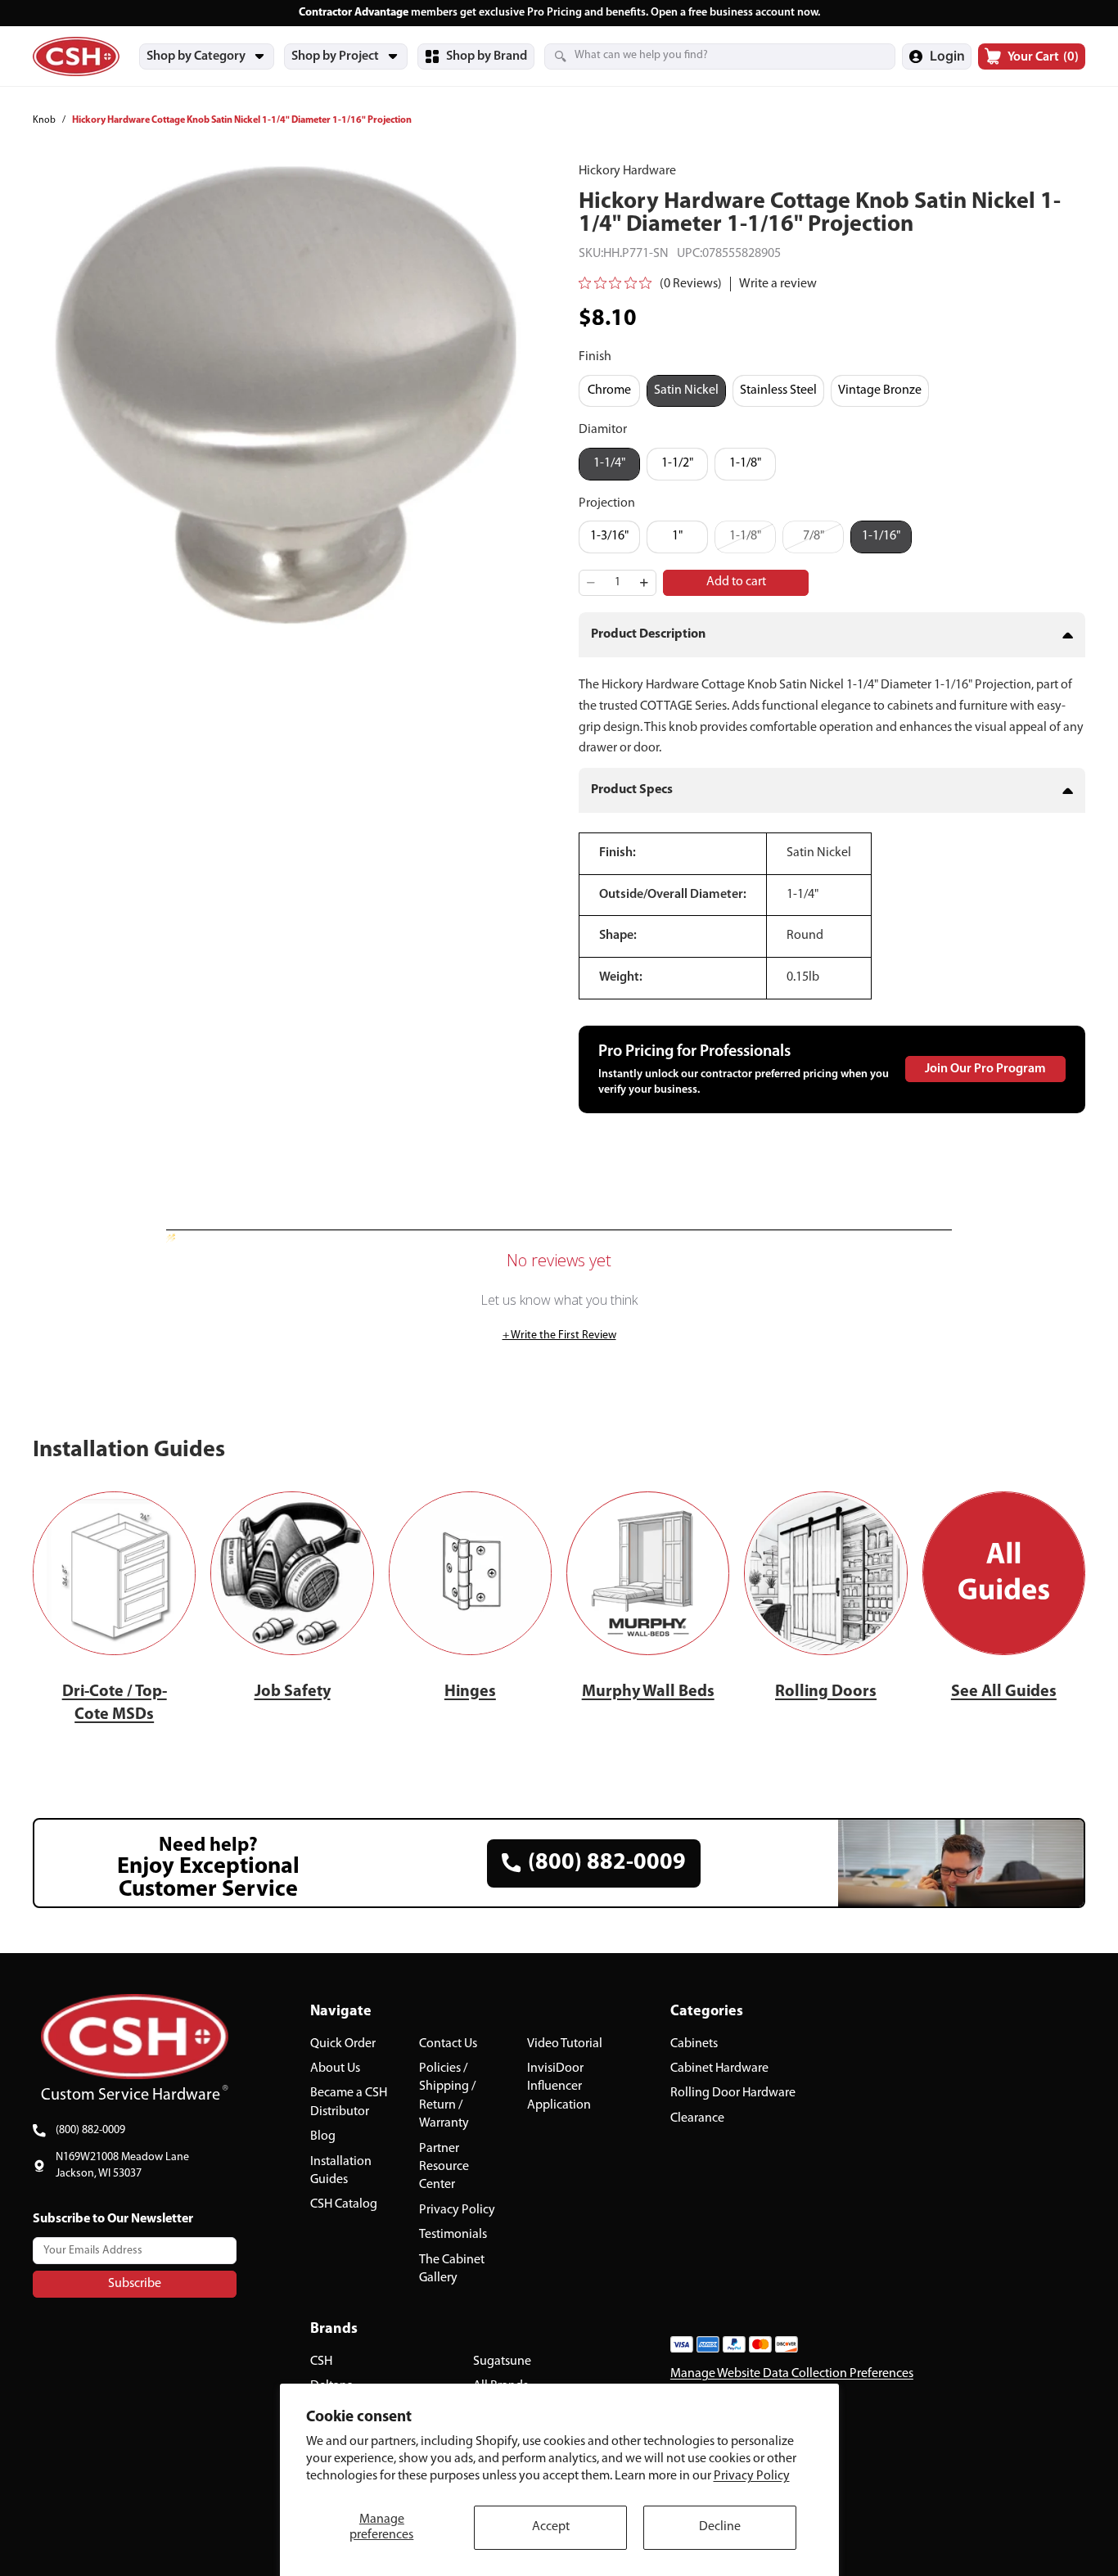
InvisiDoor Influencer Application (559, 2087)
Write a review (778, 284)
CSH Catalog (344, 2204)
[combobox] (700, 56)
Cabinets (694, 2043)
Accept (551, 2527)
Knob (44, 120)
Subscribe (135, 2283)
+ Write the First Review (559, 1335)
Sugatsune (502, 2362)
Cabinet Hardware (719, 2068)
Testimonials (453, 2235)
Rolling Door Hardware (733, 2093)
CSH (321, 2362)
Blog (323, 2136)
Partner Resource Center (444, 2166)
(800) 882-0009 (90, 2130)
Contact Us (448, 2043)
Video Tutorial (565, 2043)
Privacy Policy (752, 2476)
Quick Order (343, 2043)
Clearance (697, 2118)
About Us (335, 2068)
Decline (720, 2527)
